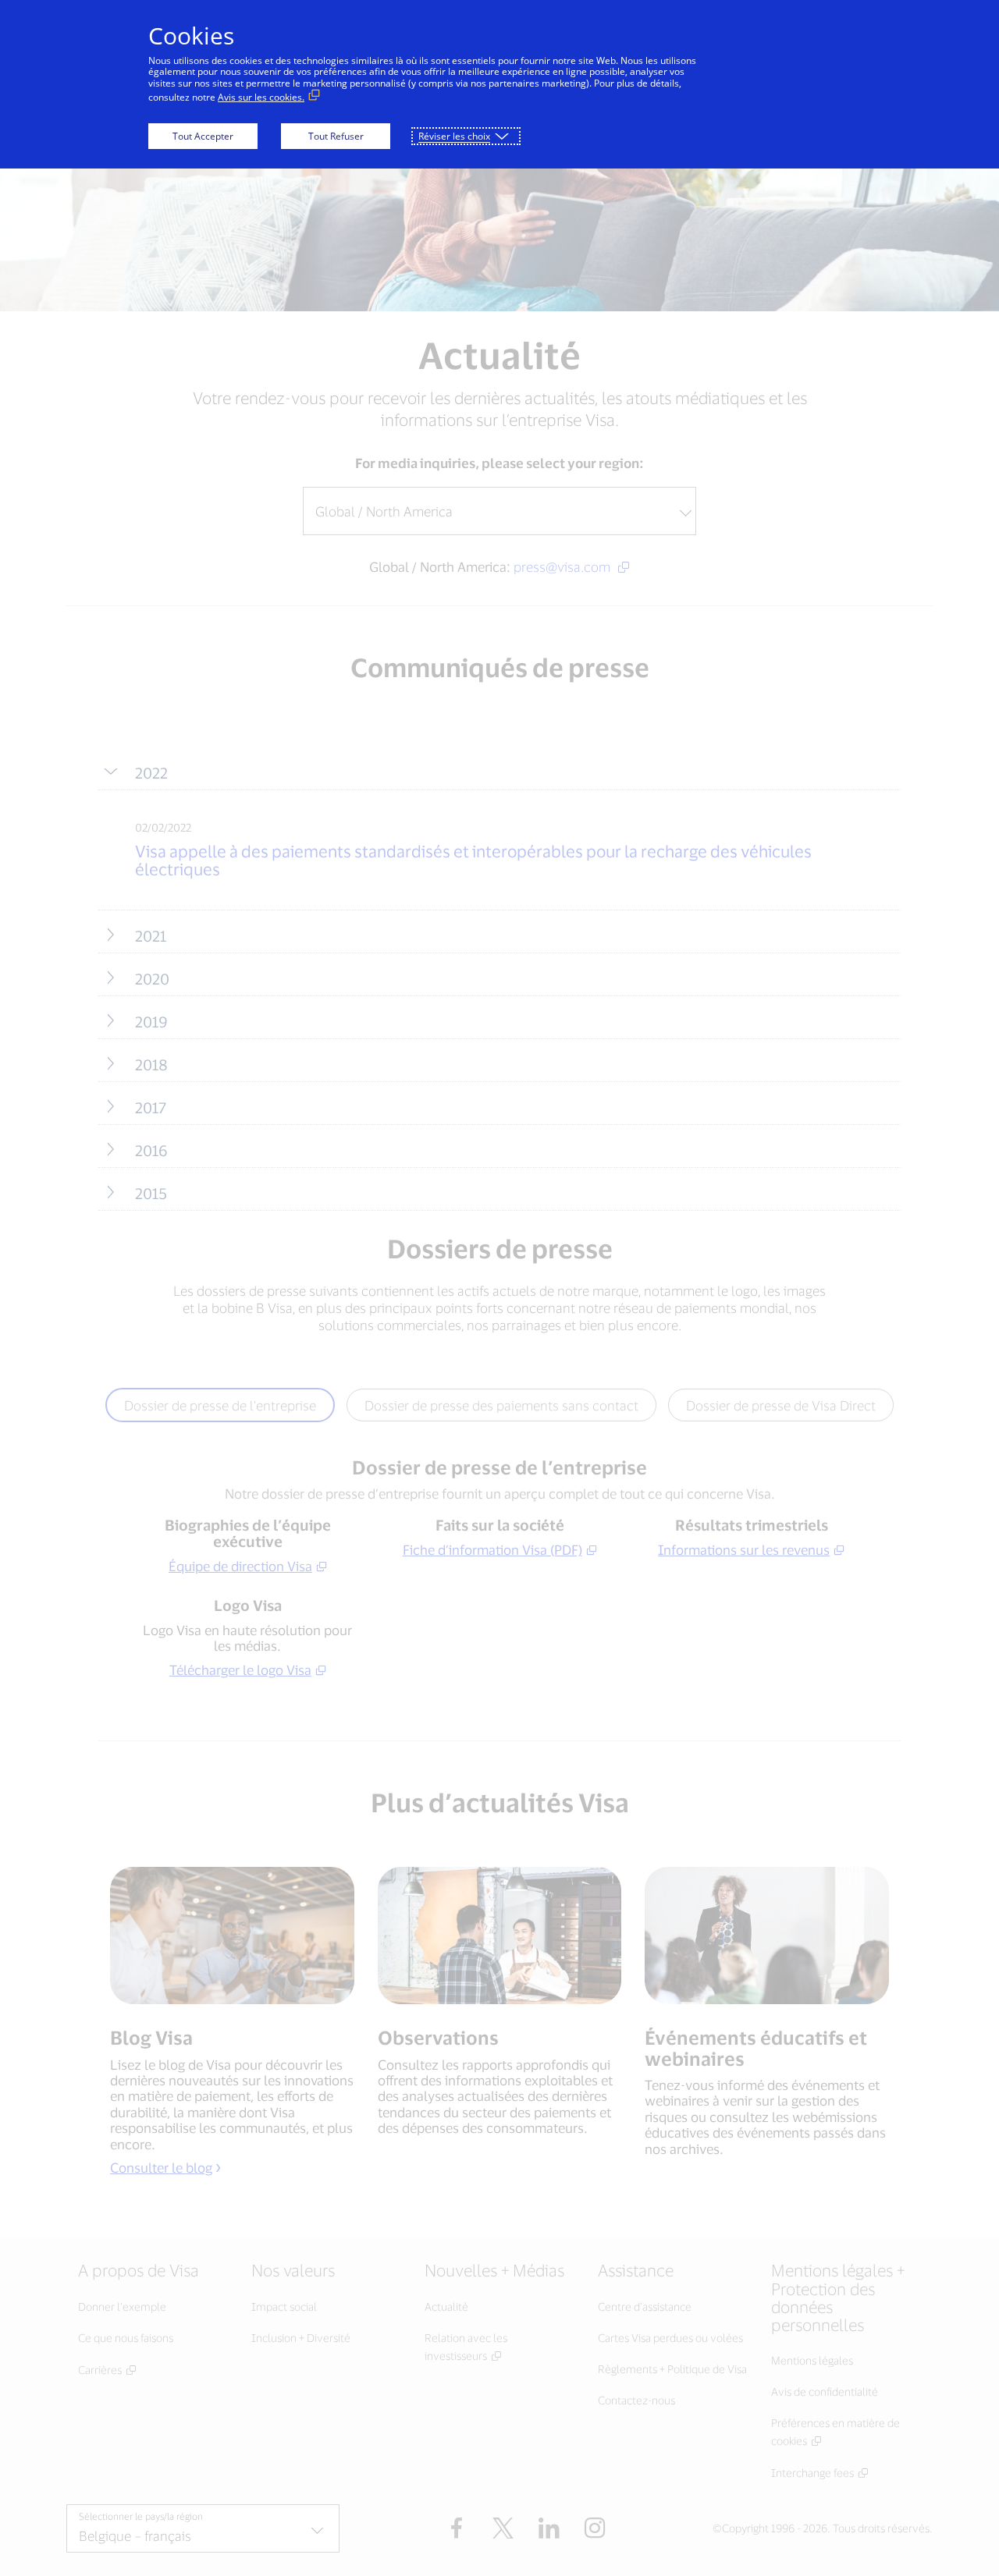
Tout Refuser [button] (336, 136)
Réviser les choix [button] (454, 136)
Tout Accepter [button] (203, 136)
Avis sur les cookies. (261, 97)
